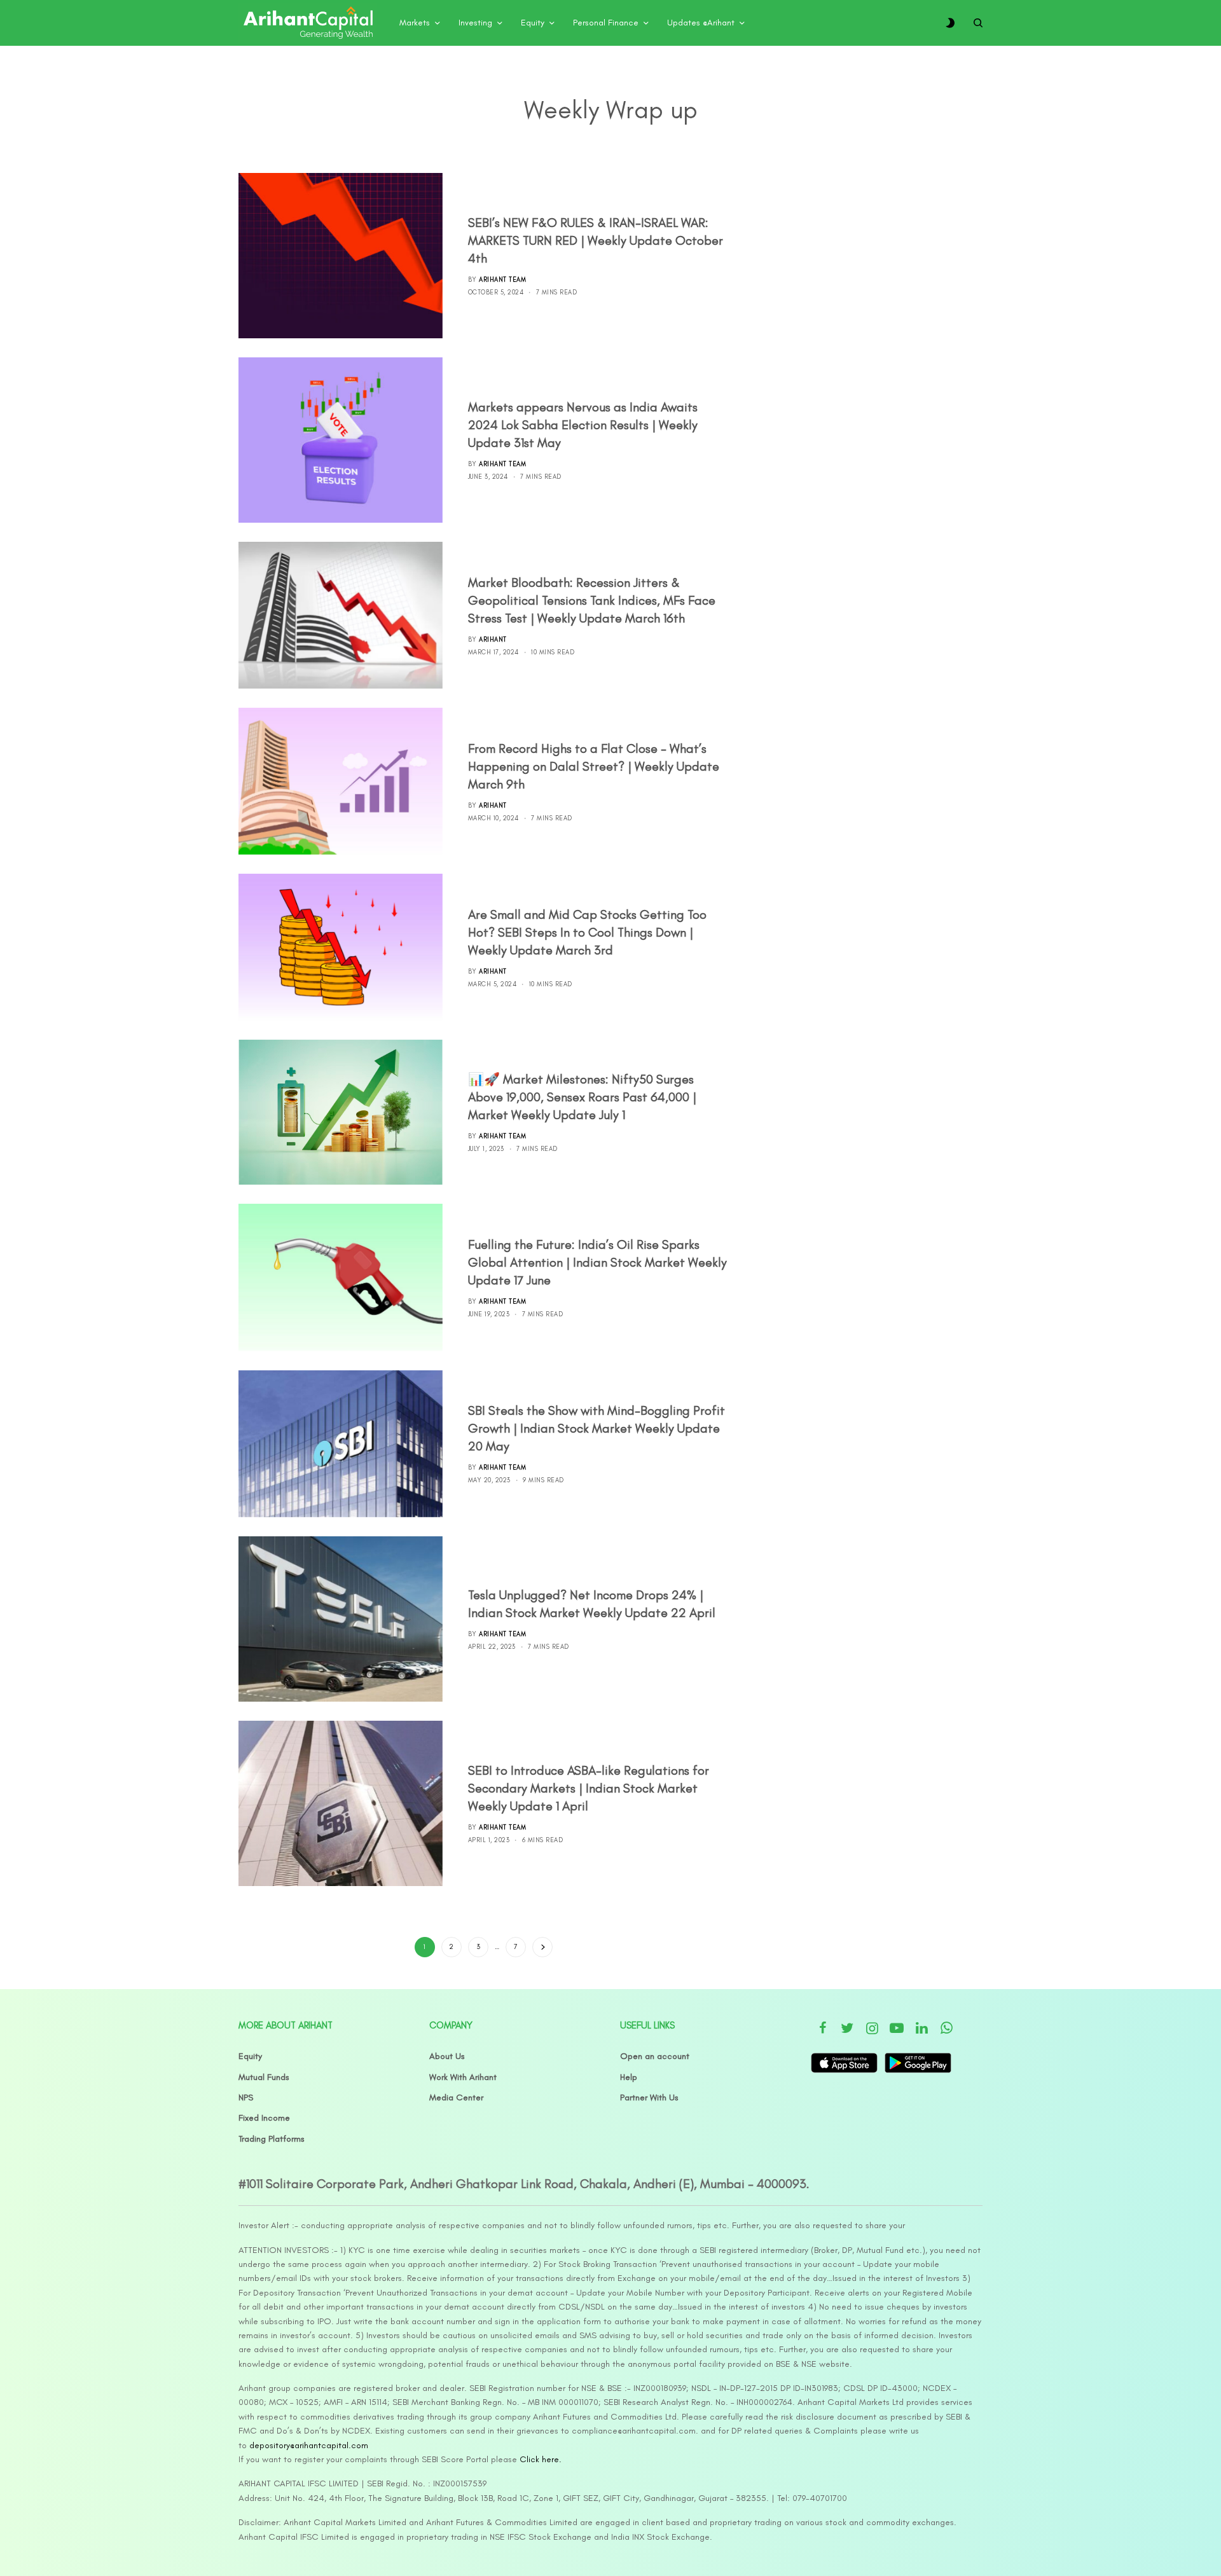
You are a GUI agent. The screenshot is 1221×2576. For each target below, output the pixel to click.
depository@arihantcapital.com (309, 2445)
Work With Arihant (463, 2077)
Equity (250, 2056)
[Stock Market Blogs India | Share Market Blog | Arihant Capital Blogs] (308, 23)
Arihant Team (502, 279)
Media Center (456, 2097)
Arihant (493, 639)
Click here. (541, 2459)
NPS (246, 2097)
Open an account (655, 2056)
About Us (447, 2056)
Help (629, 2077)
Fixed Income (264, 2118)
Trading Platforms (272, 2139)
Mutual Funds (264, 2077)
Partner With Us (649, 2097)
